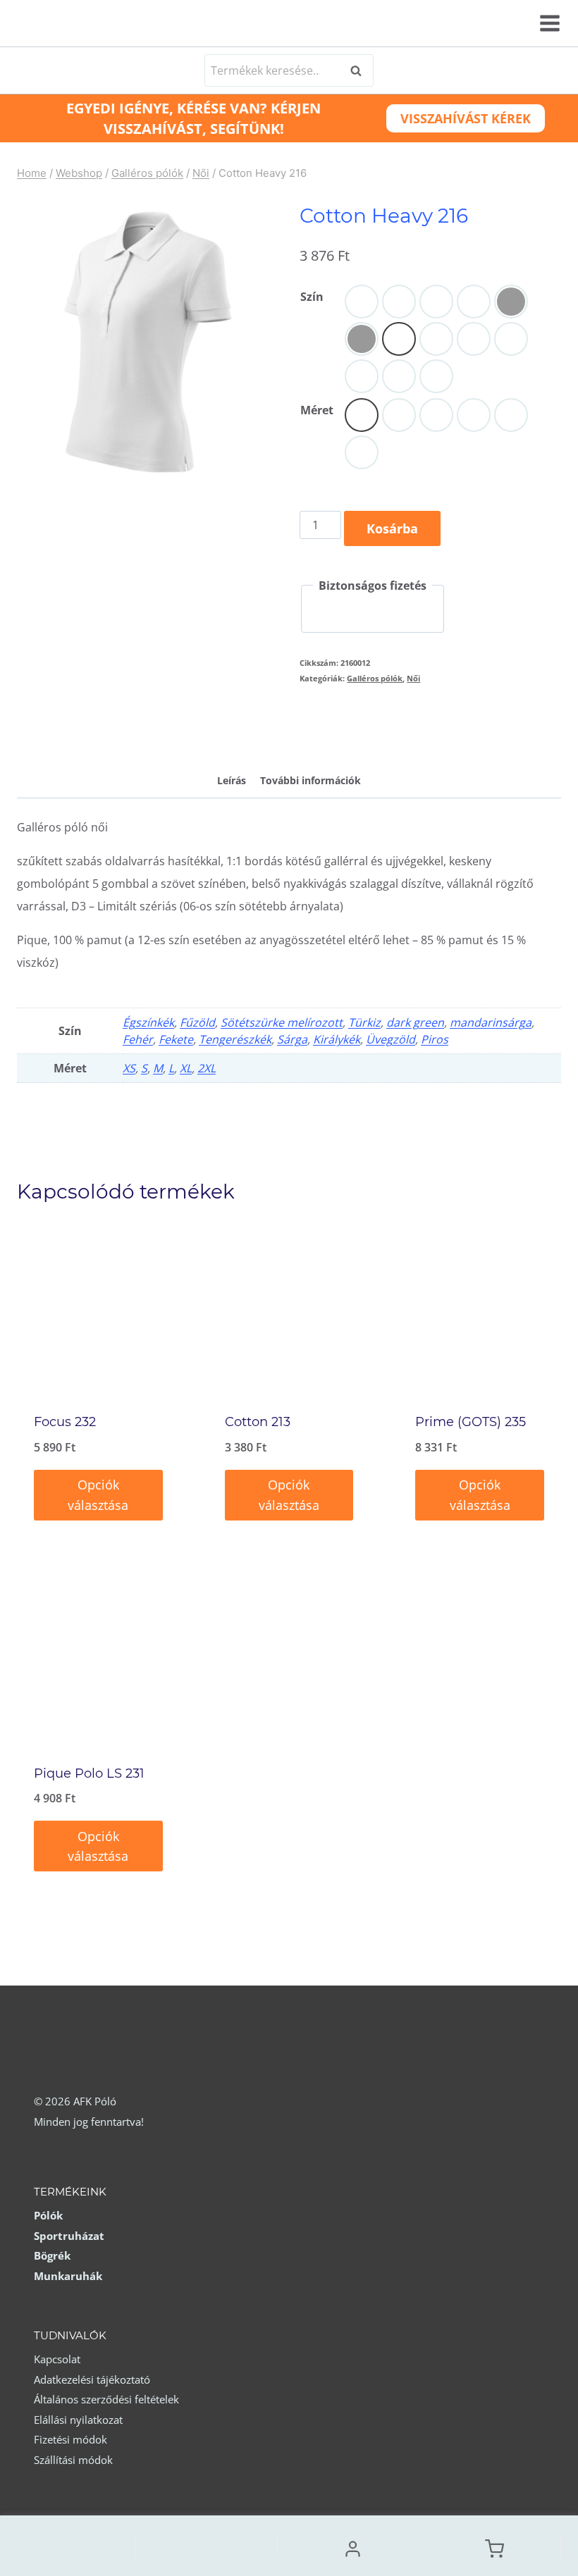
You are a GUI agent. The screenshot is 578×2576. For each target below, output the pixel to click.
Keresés (360, 70)
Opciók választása (98, 1495)
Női (413, 678)
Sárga (292, 1039)
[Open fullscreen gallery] (264, 474)
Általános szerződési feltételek (106, 2399)
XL (186, 1068)
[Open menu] (548, 23)
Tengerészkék (235, 1039)
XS (129, 1068)
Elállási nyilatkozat (78, 2420)
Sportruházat (69, 2236)
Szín (312, 297)
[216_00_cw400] (148, 341)
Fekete (176, 1039)
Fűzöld (197, 1022)
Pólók (48, 2215)
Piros (435, 1039)
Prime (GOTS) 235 (471, 1422)
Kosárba (392, 528)
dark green (415, 1022)
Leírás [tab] (232, 780)
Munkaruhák (68, 2276)
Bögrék (52, 2255)
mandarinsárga (491, 1022)
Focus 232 (65, 1422)
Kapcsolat (57, 2359)
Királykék (337, 1039)
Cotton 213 (258, 1422)
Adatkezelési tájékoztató (92, 2379)
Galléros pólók (375, 678)
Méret (317, 410)
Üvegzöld (391, 1039)
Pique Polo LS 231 (89, 1773)
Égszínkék (148, 1022)
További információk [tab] (310, 780)
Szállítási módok (73, 2460)
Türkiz (364, 1022)
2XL (207, 1068)
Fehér (138, 1039)
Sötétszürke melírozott (282, 1022)
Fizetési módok (70, 2439)
